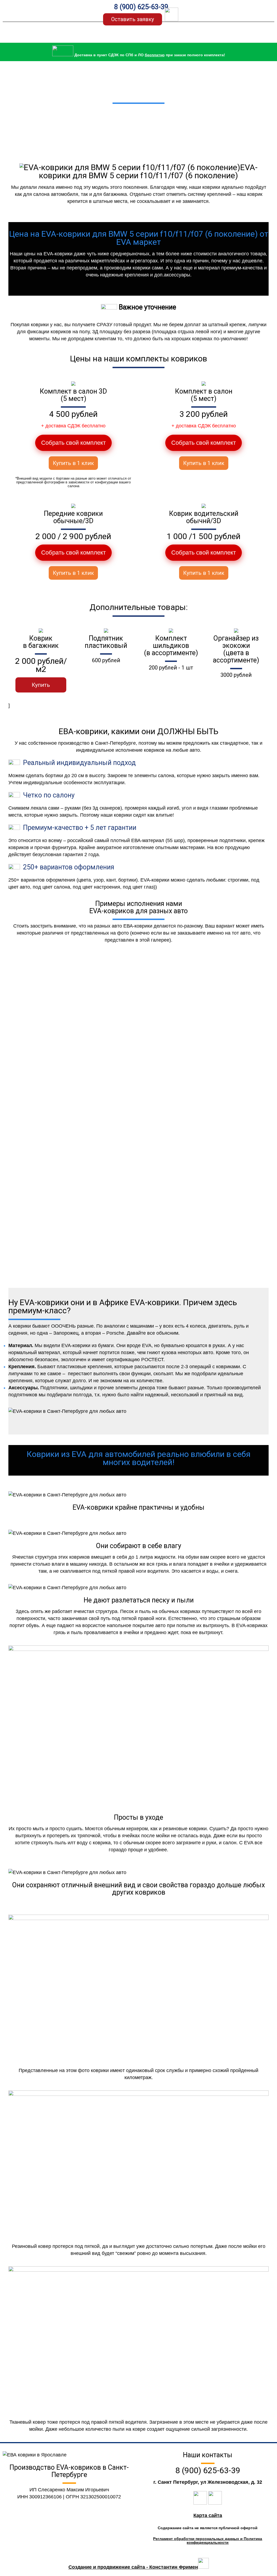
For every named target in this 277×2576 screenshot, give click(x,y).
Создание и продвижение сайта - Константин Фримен (133, 2567)
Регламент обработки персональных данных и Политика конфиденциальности (208, 2541)
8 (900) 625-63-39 (141, 7)
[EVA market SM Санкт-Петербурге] (42, 11)
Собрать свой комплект (73, 443)
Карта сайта (208, 2515)
